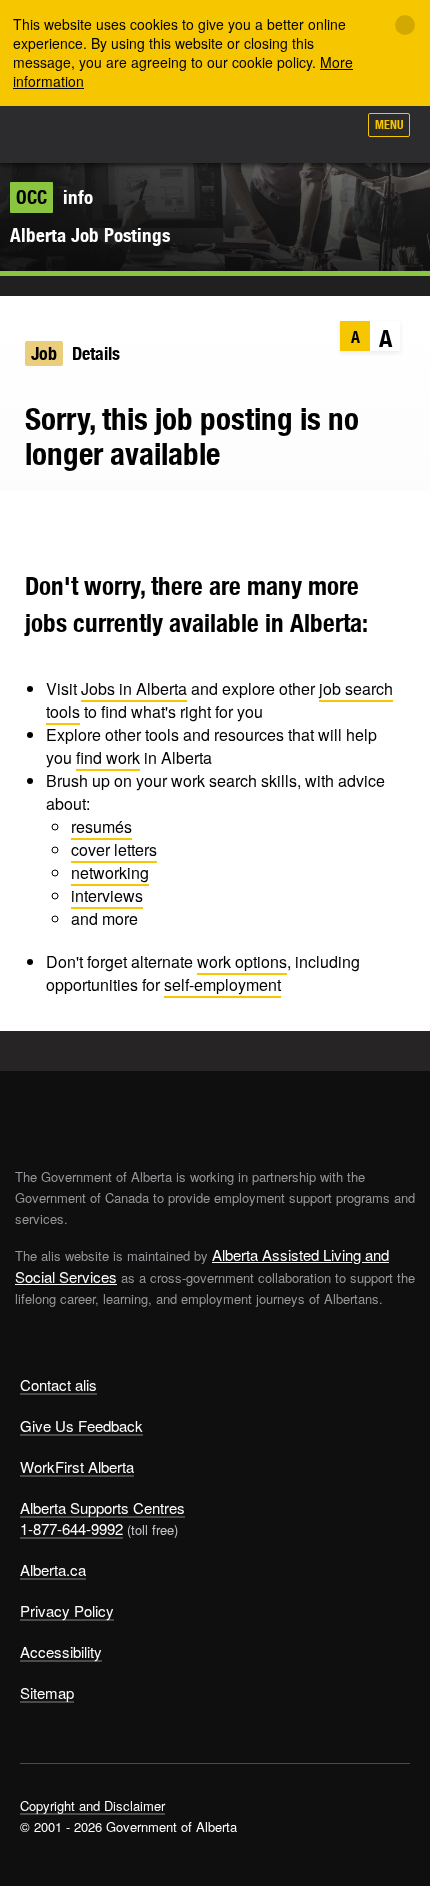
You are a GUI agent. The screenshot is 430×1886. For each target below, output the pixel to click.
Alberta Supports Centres (102, 1507)
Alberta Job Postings (90, 235)
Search (332, 132)
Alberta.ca (53, 1569)
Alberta (53, 134)
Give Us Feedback (81, 1425)
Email (142, 521)
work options (242, 961)
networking (110, 872)
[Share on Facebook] (64, 521)
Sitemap (47, 1692)
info (54, 197)
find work (108, 757)
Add (234, 132)
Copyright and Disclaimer (92, 1805)
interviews (107, 895)
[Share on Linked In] (103, 521)
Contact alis (58, 1384)
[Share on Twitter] (25, 521)
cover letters (114, 849)
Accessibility (61, 1651)
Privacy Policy (67, 1610)
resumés (101, 826)
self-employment (222, 984)
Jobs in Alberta (134, 688)
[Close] (405, 25)
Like (284, 131)
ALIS (122, 134)
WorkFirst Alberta (77, 1466)
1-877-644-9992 (71, 1528)
